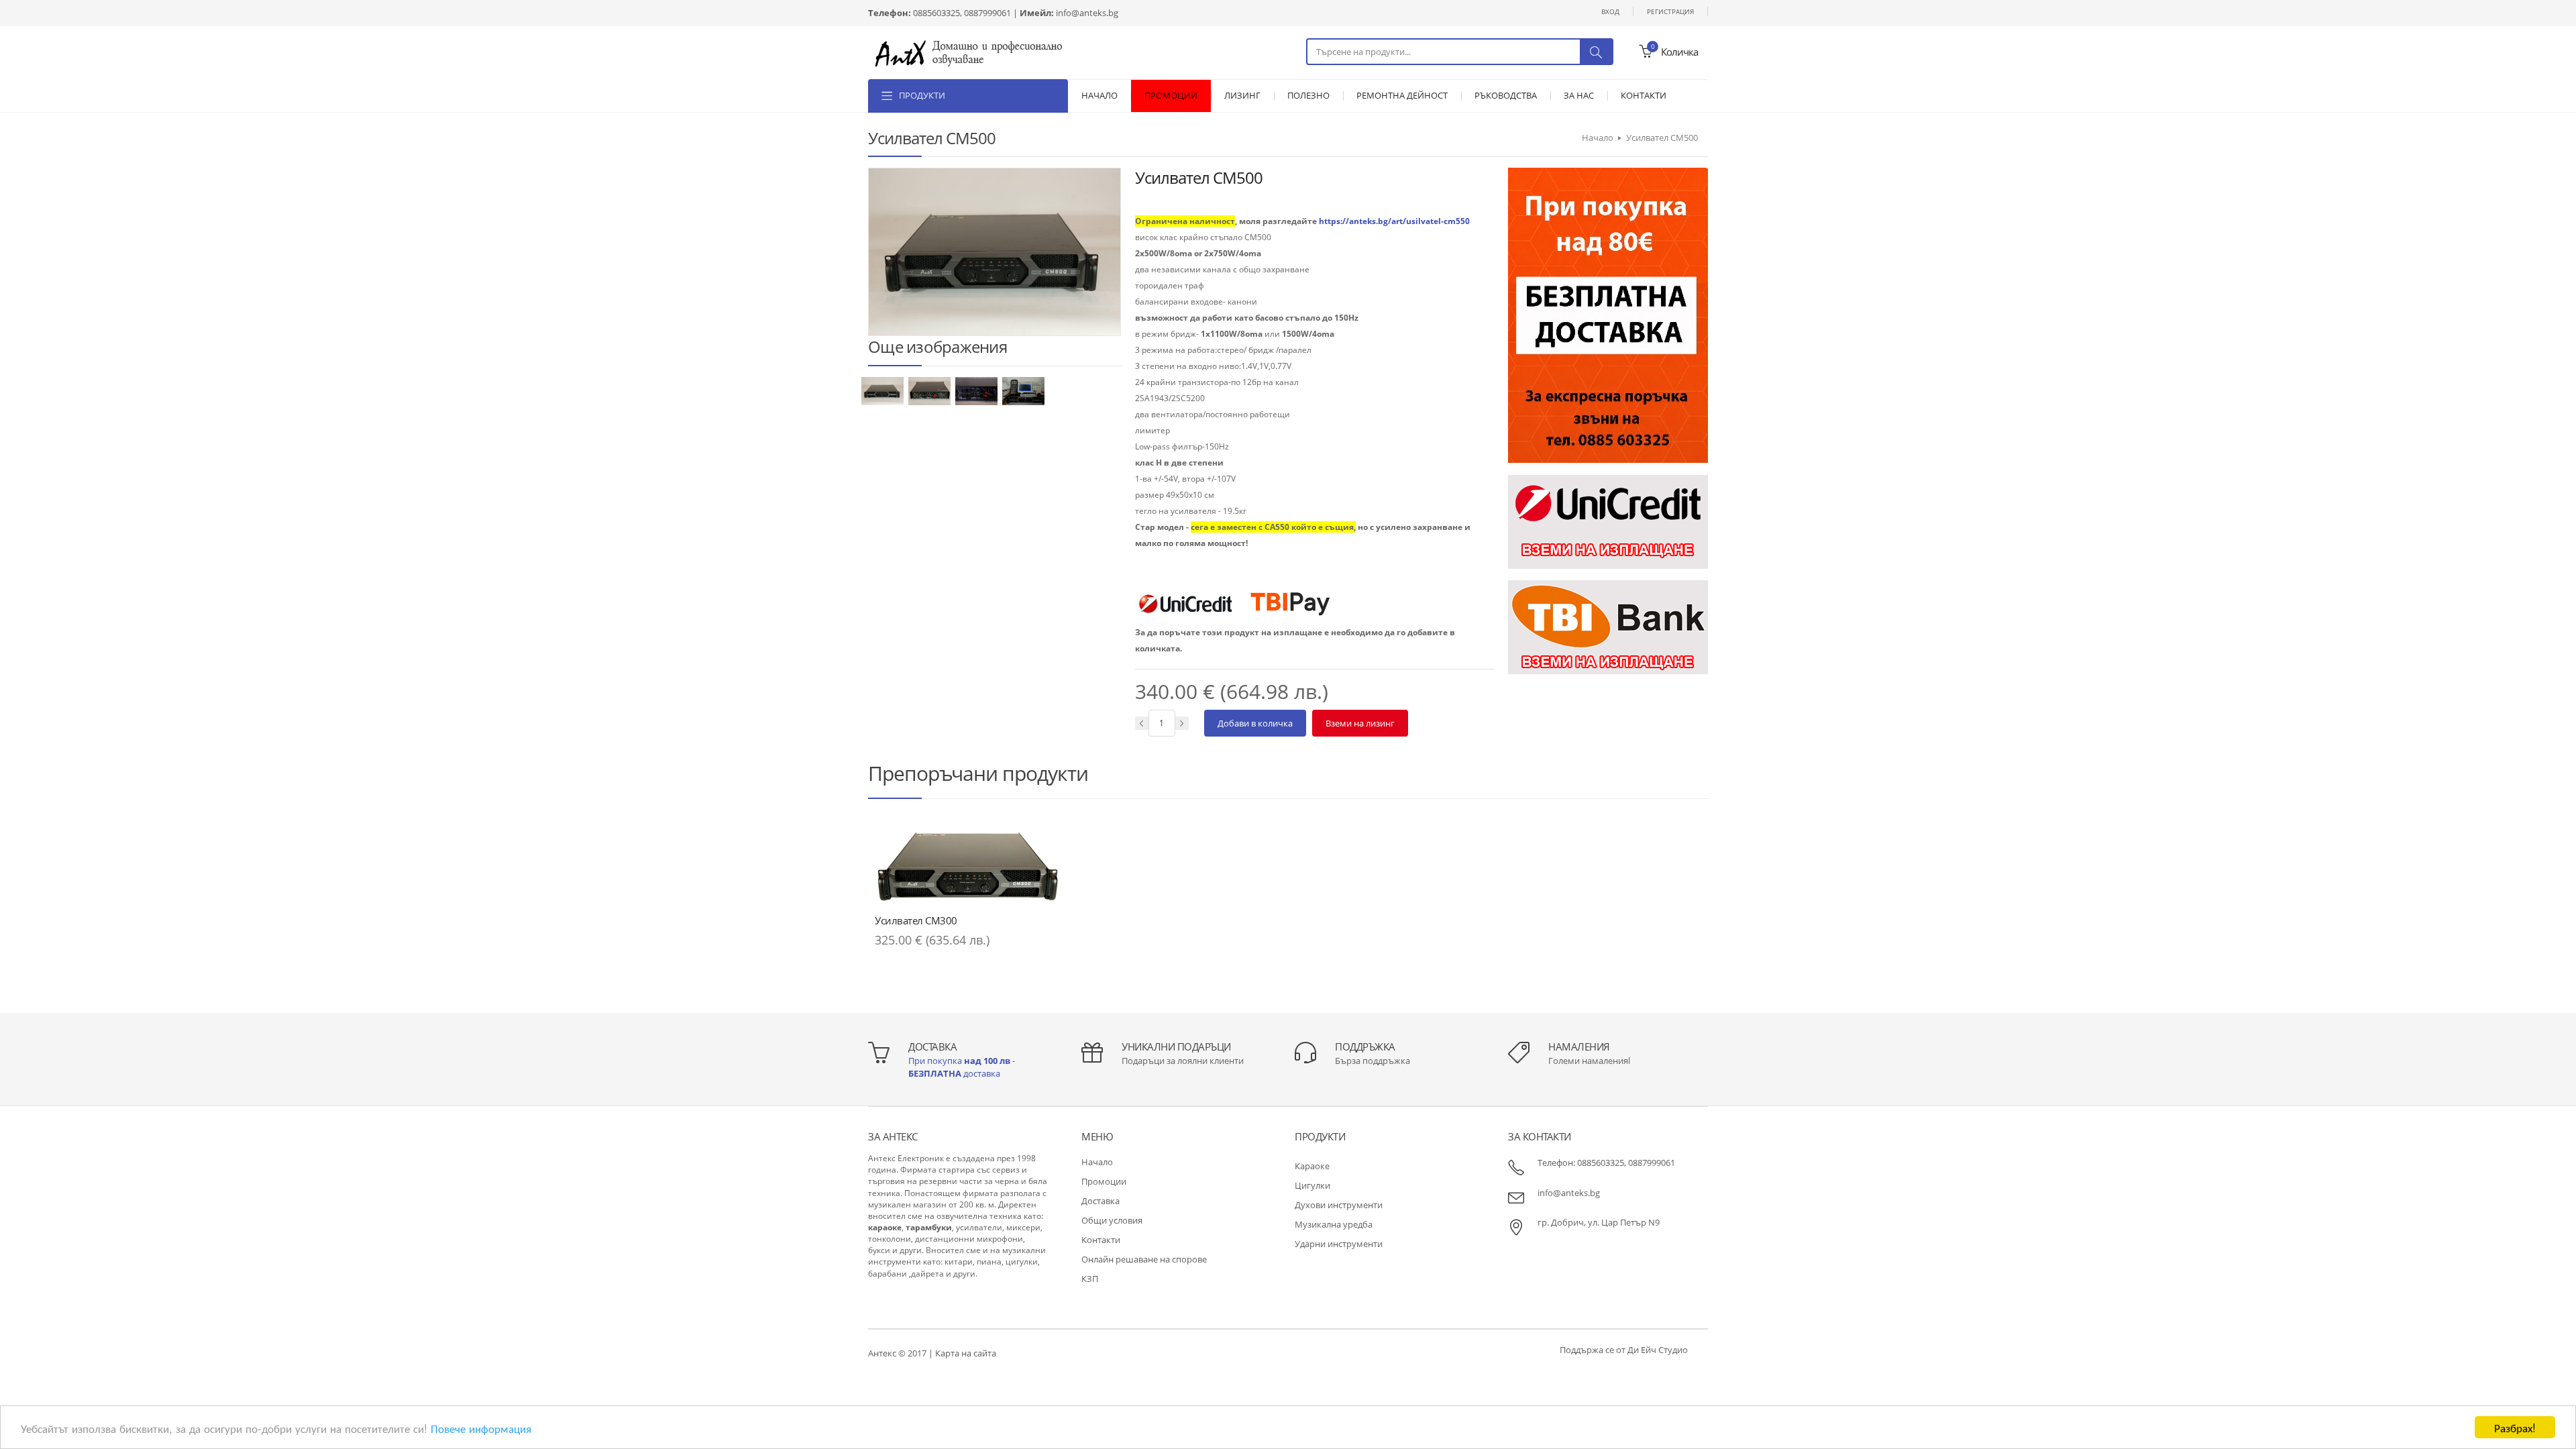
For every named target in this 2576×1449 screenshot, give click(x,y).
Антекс (882, 1353)
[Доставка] (1608, 314)
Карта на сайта (966, 1353)
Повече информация (481, 1428)
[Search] (1596, 52)
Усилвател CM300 (916, 920)
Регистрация (1670, 11)
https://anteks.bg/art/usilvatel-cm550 (1394, 221)
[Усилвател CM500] (883, 390)
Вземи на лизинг (1360, 723)
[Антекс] (969, 52)
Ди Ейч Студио (1658, 1350)
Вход (1610, 11)
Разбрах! (2515, 1427)
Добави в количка (1255, 723)
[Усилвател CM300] (968, 865)
